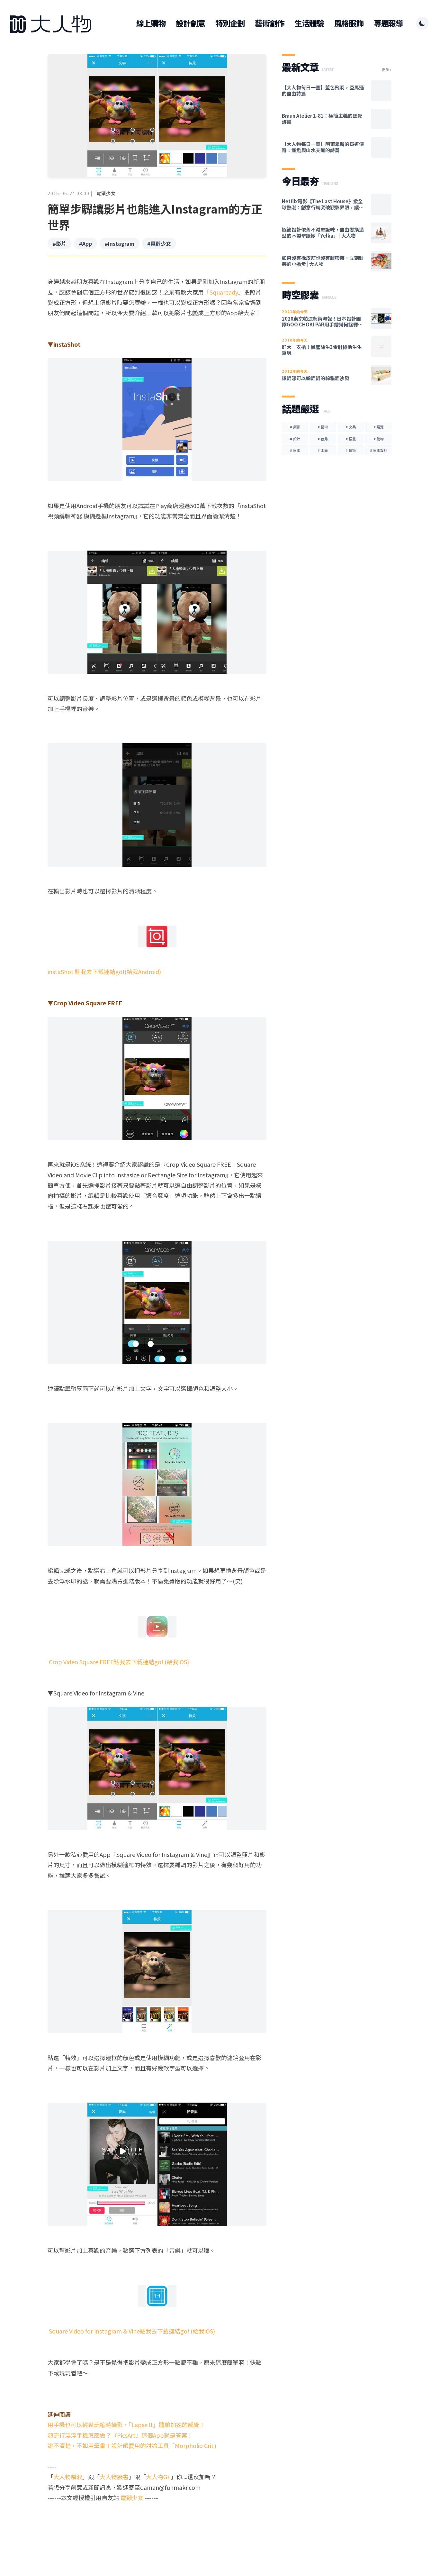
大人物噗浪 (68, 2477)
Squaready (224, 292)
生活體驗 (309, 23)
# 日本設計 (379, 450)
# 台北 (323, 439)
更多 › (386, 69)
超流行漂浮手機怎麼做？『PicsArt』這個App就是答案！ (120, 2435)
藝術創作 (269, 23)
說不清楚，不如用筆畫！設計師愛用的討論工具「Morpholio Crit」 (134, 2445)
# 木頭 (323, 450)
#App (85, 243)
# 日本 (295, 450)
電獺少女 (106, 193)
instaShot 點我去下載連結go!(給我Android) (104, 972)
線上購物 (151, 23)
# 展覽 (379, 427)
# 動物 (379, 439)
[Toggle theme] (422, 23)
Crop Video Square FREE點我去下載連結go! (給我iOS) (118, 1662)
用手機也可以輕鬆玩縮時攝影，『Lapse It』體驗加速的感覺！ (126, 2425)
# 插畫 (351, 439)
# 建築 (351, 450)
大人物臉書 (114, 2477)
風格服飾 (349, 23)
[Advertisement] (157, 2528)
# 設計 (295, 439)
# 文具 (351, 427)
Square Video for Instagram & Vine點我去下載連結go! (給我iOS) (131, 2331)
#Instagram (120, 243)
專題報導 (388, 23)
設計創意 (190, 23)
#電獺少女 (159, 243)
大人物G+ (158, 2477)
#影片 (59, 243)
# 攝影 (295, 427)
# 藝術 (323, 427)
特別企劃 (230, 23)
